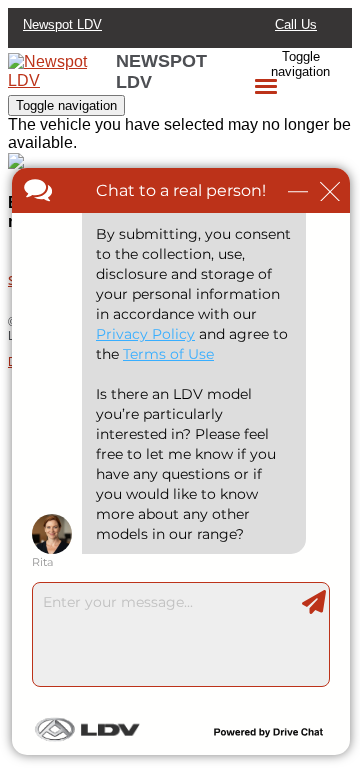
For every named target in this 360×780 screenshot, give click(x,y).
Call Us (296, 24)
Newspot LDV (62, 24)
